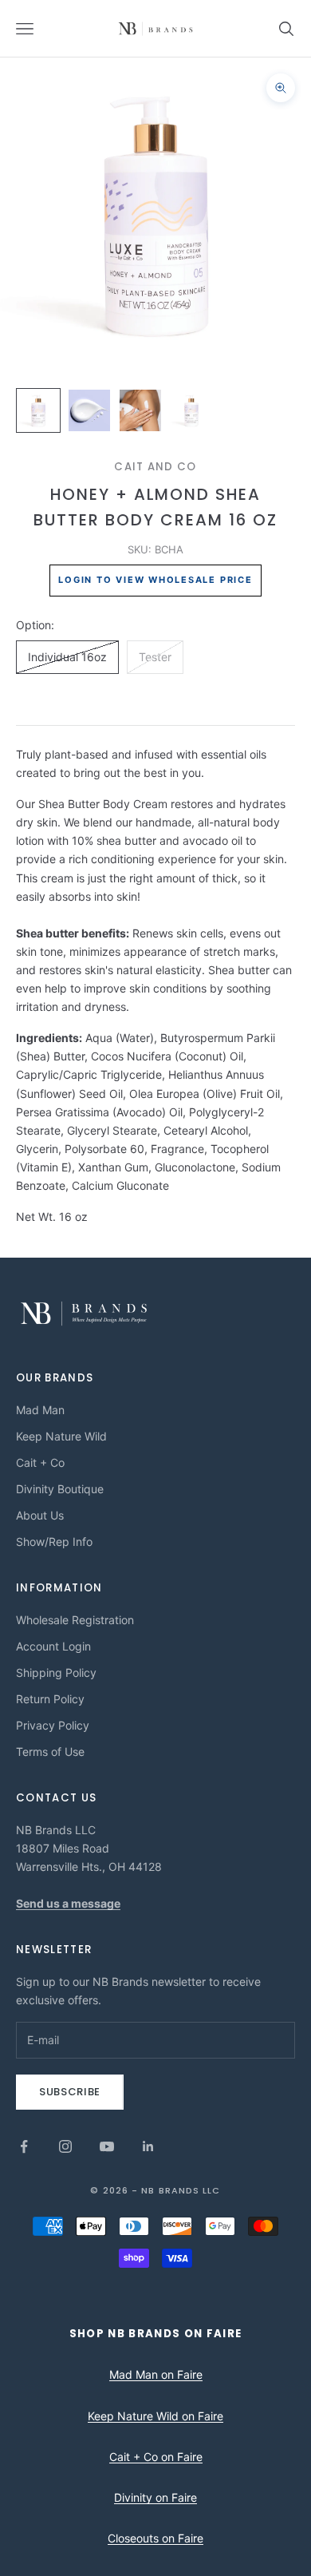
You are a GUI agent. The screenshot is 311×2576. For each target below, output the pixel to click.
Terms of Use (50, 1752)
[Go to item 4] (191, 410)
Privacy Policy (53, 1725)
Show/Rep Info (54, 1542)
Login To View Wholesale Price (155, 580)
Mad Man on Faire (156, 2374)
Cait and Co (155, 467)
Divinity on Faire (155, 2497)
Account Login (53, 1646)
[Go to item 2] (89, 410)
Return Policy (50, 1699)
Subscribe (70, 2092)
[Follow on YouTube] (107, 2146)
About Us (40, 1515)
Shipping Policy (56, 1672)
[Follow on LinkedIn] (148, 2146)
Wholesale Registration (75, 1620)
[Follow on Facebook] (24, 2146)
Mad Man (40, 1410)
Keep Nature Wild (61, 1436)
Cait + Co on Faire (156, 2457)
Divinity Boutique (60, 1489)
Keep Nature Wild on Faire (155, 2416)
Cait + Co (40, 1462)
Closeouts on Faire (155, 2538)
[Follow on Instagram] (65, 2146)
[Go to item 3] (140, 410)
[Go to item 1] (38, 410)
